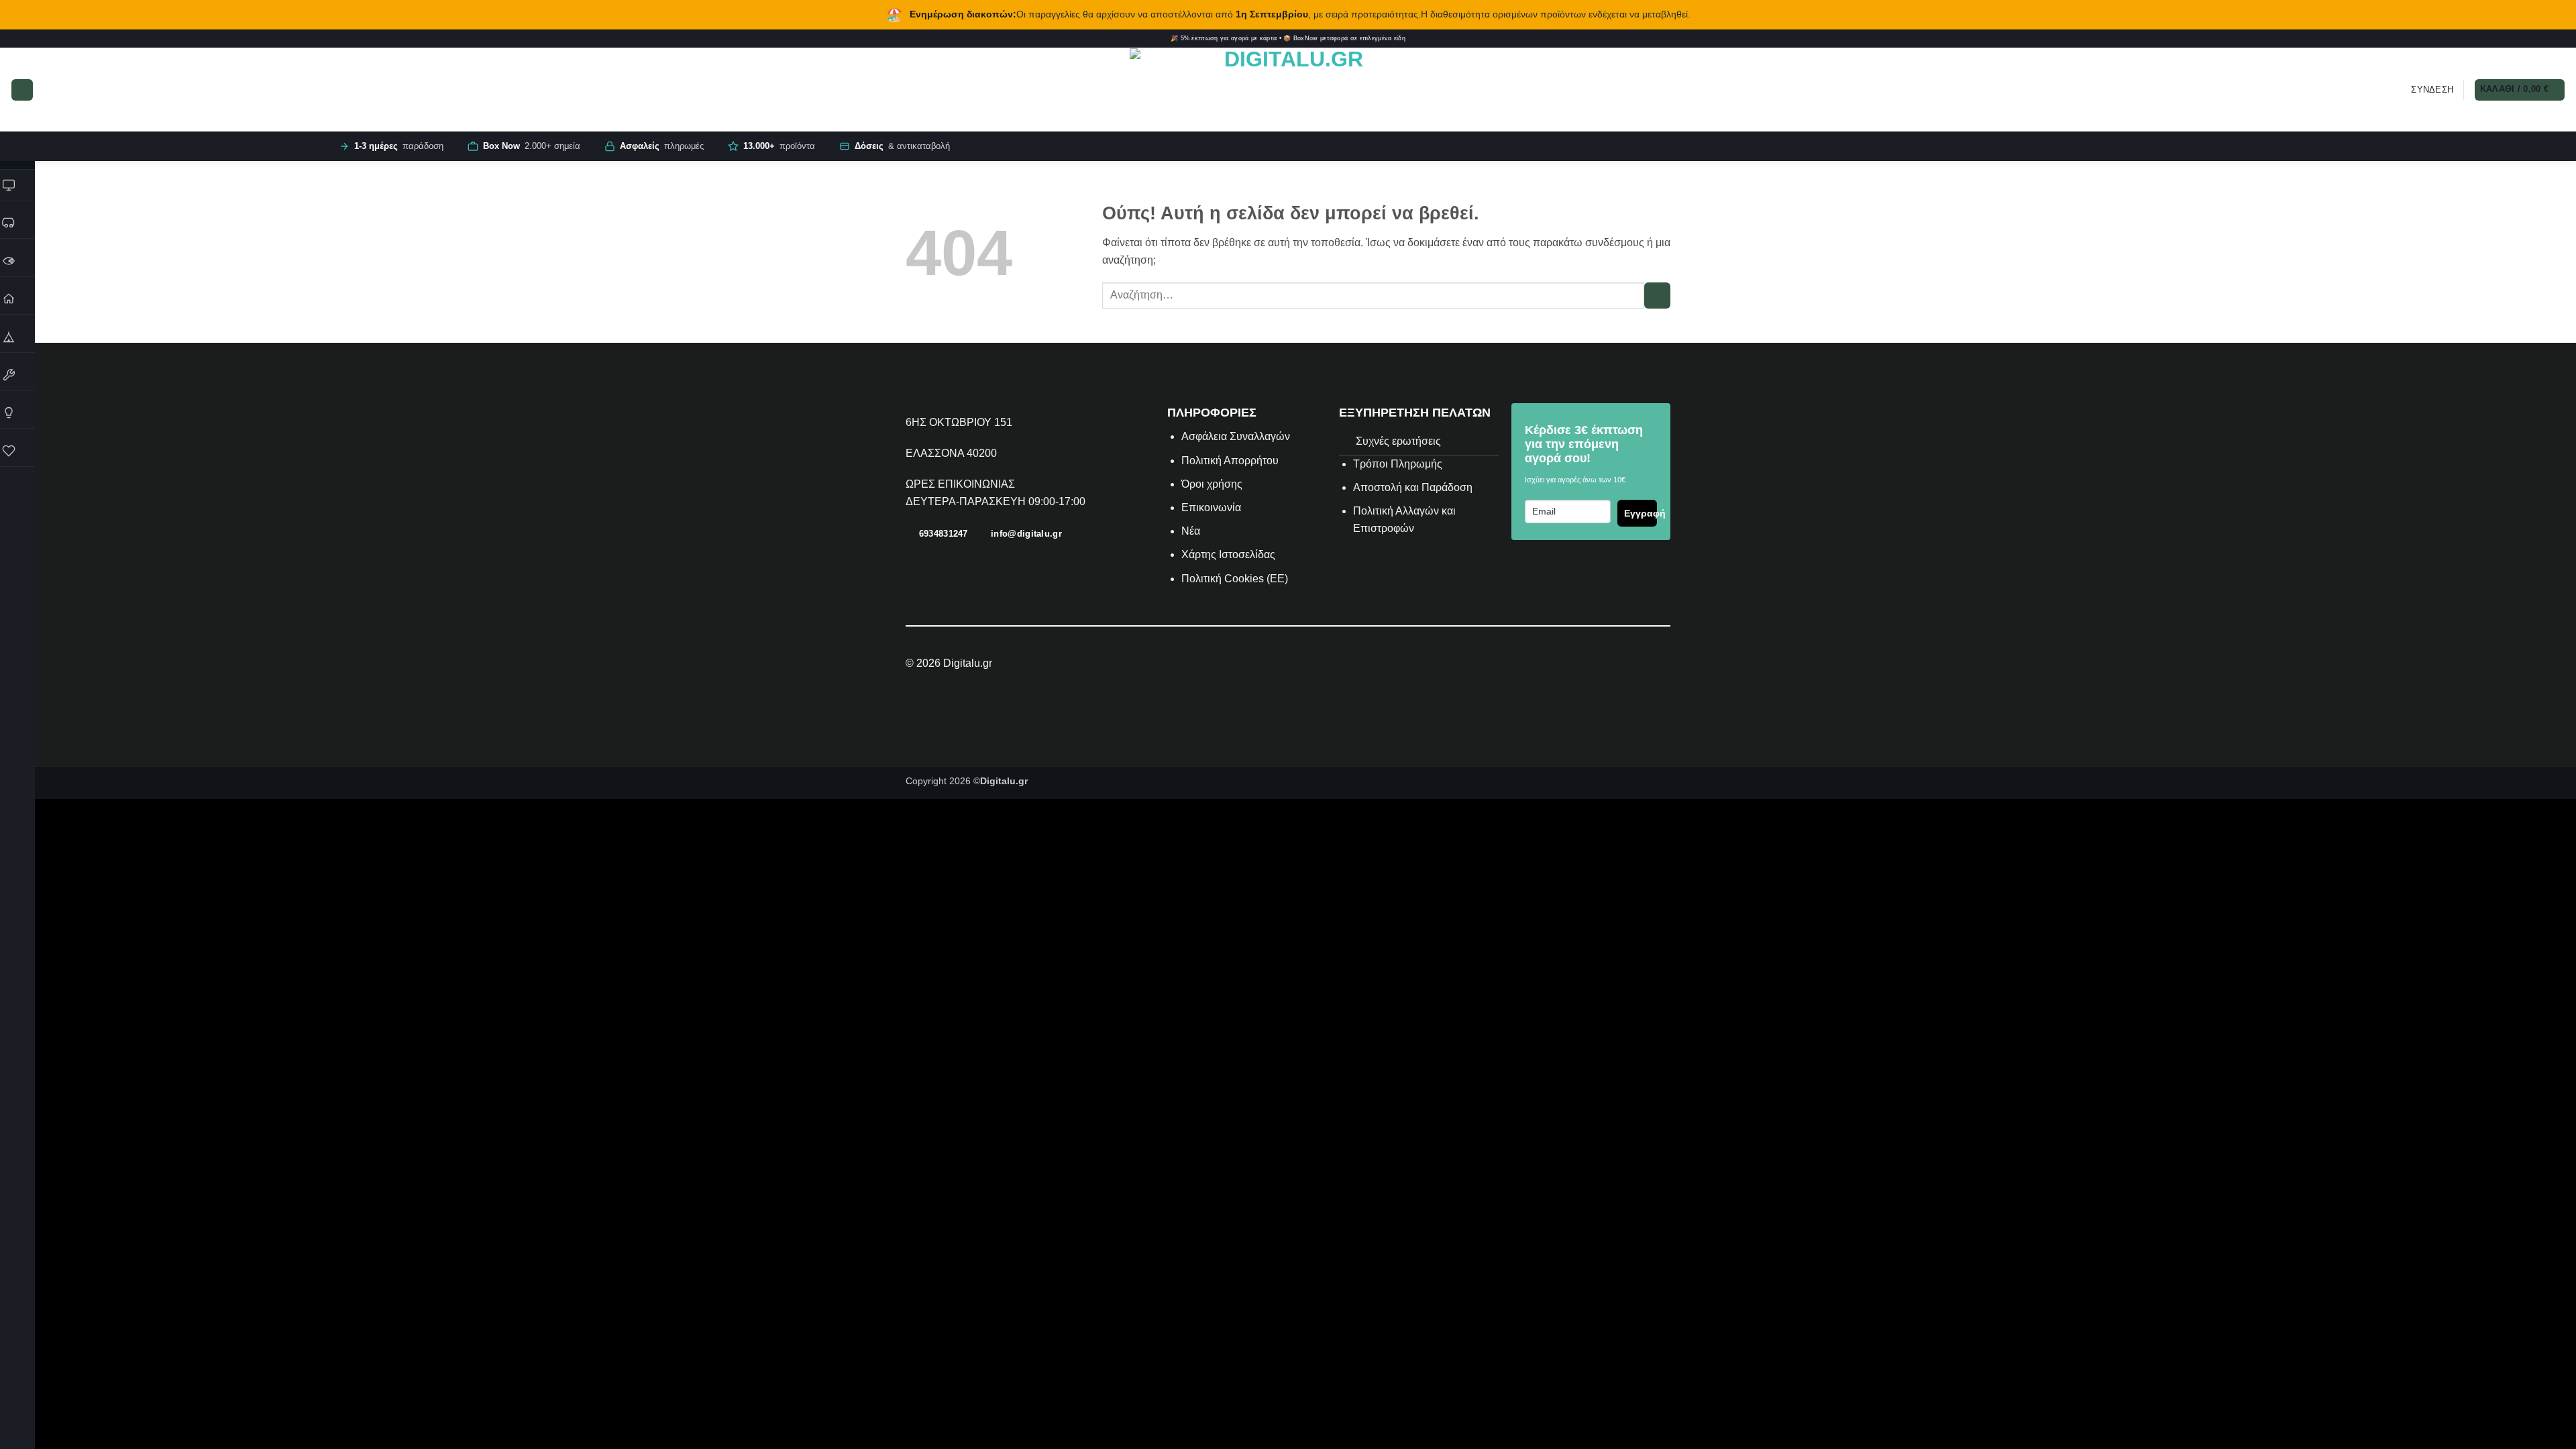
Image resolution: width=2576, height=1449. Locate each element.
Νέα (1191, 531)
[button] (22, 90)
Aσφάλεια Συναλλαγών (1236, 436)
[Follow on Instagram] (2523, 39)
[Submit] (1657, 296)
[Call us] (2561, 39)
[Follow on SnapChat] (2542, 39)
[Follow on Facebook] (2513, 39)
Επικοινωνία (1213, 507)
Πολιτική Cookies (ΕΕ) (1235, 579)
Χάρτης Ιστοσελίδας (1228, 554)
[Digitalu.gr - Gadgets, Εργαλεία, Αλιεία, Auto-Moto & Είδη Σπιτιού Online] (1288, 90)
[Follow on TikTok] (2532, 39)
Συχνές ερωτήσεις (1398, 441)
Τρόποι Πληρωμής (1398, 464)
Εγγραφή (1641, 513)
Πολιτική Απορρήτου (1230, 461)
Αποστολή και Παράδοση (1413, 487)
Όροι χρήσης (1212, 484)
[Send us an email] (2552, 39)
